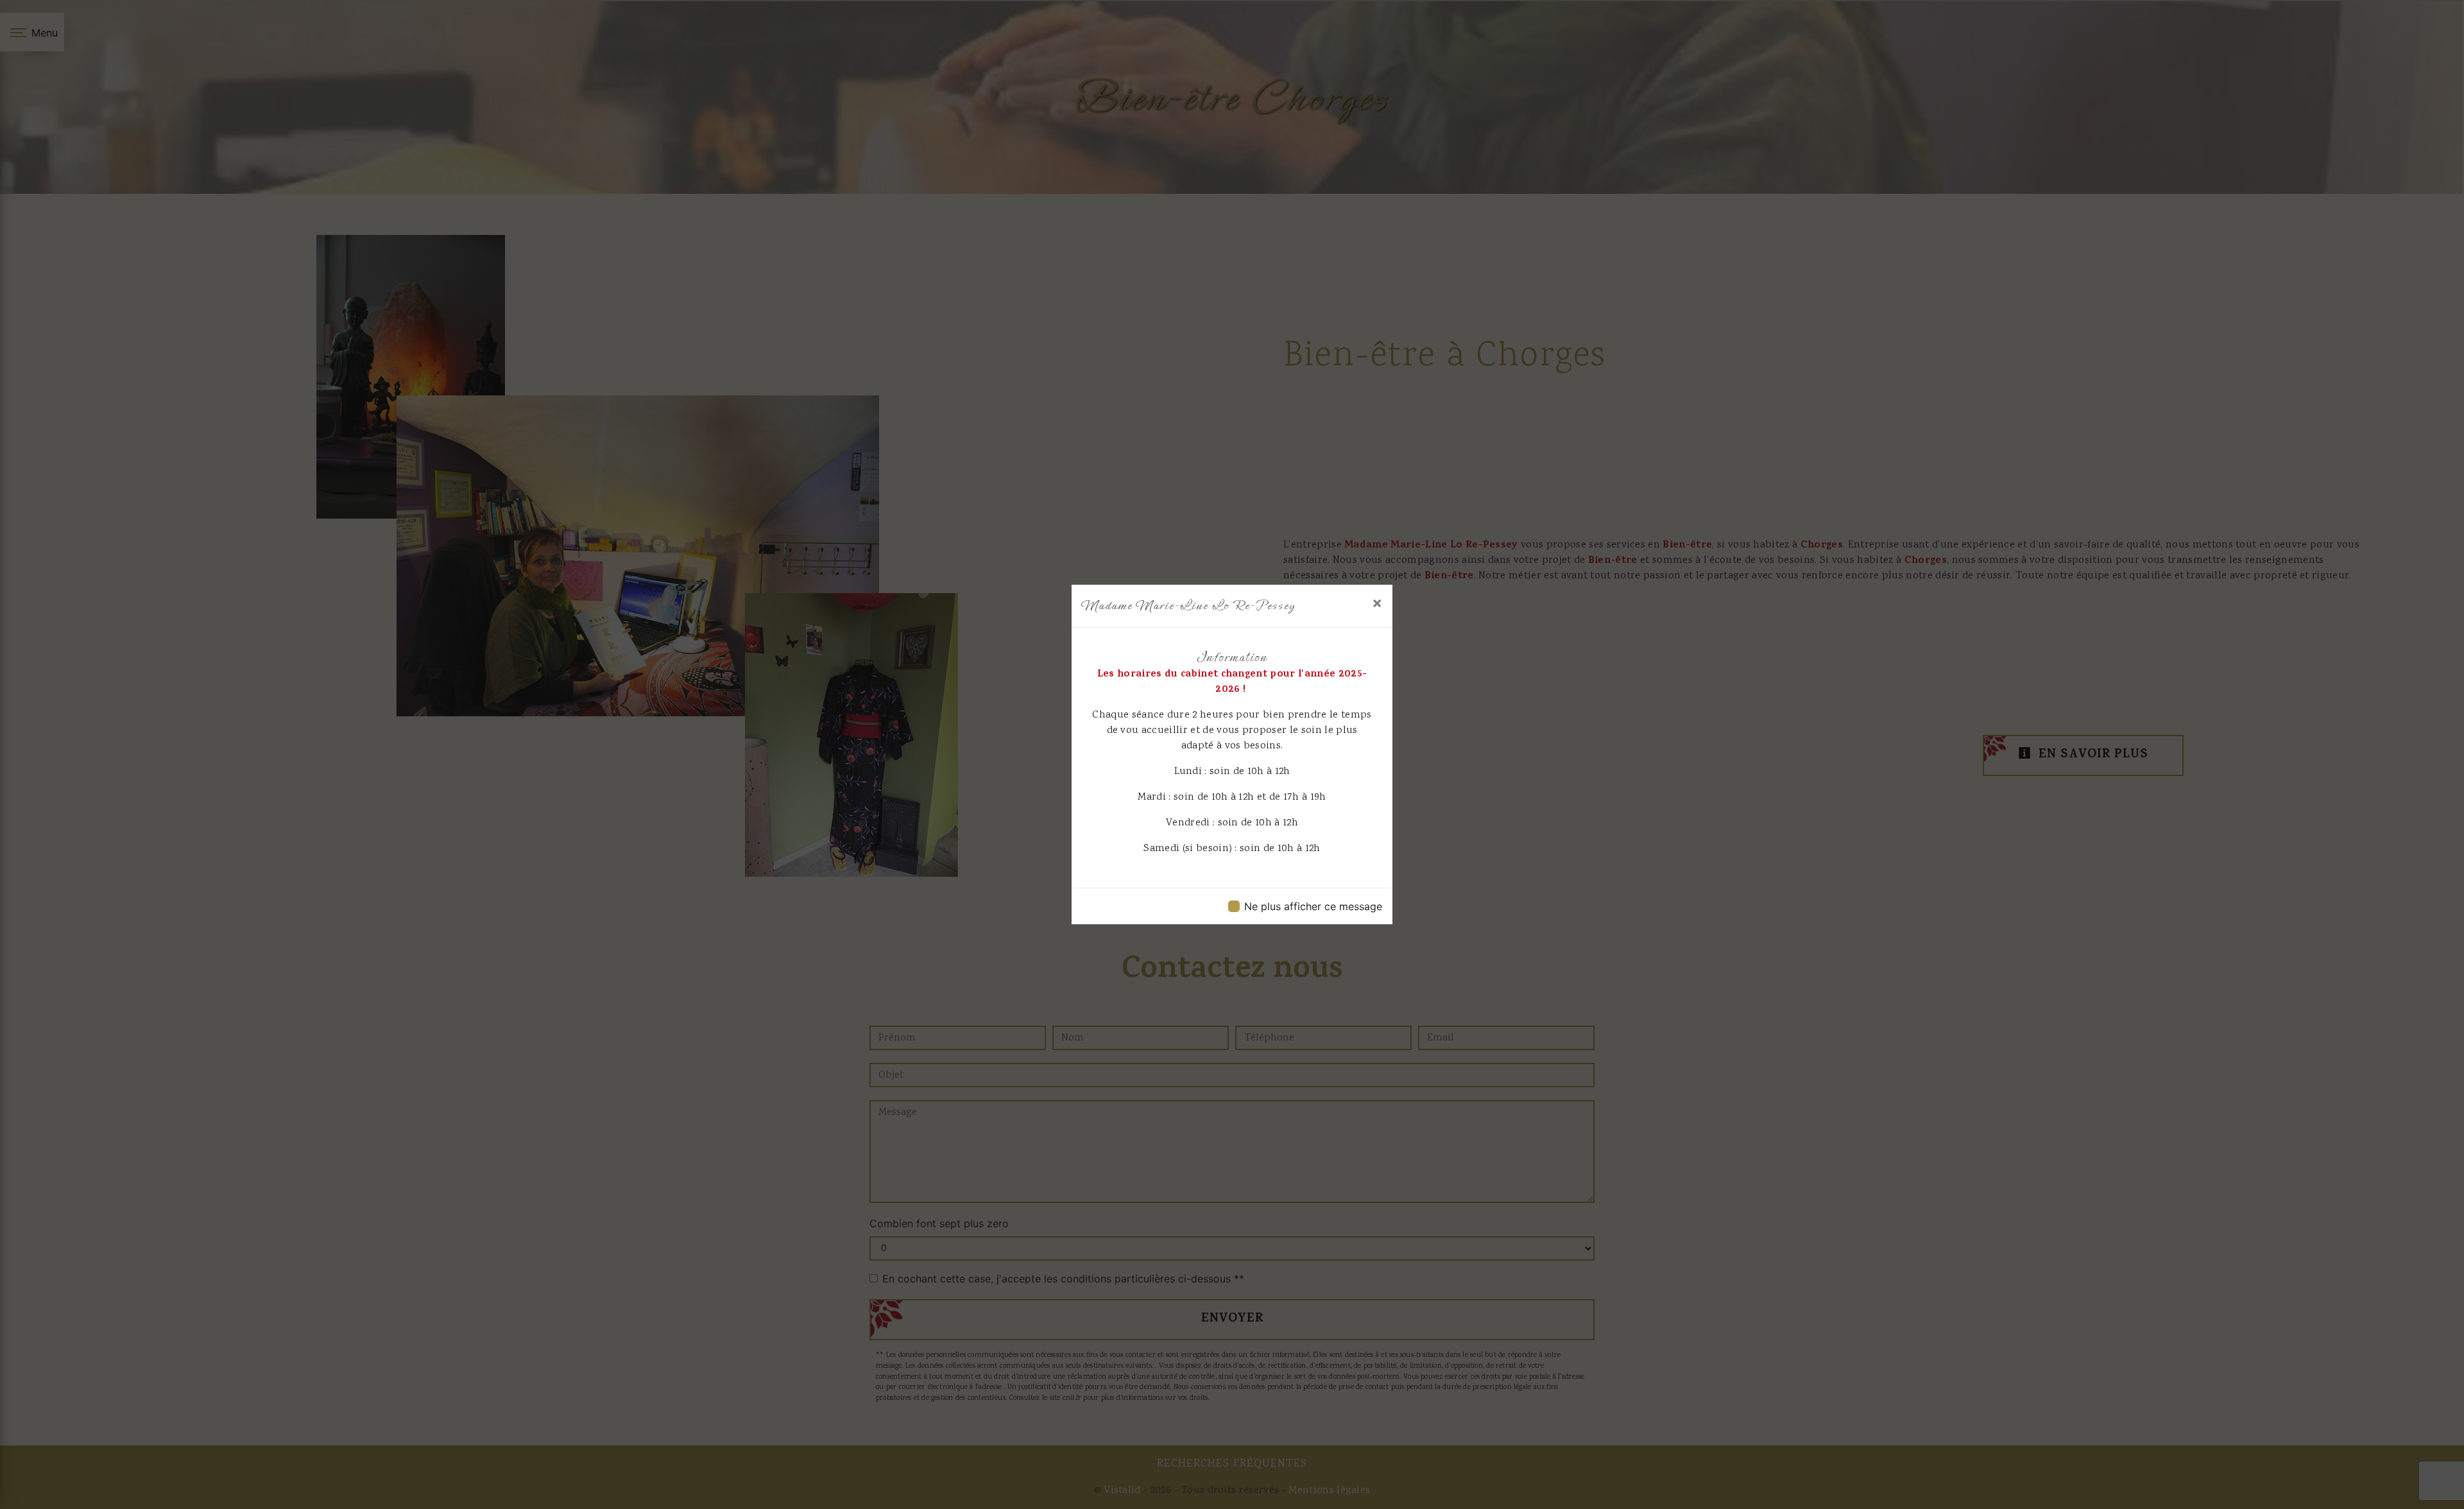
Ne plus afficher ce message (1313, 906)
